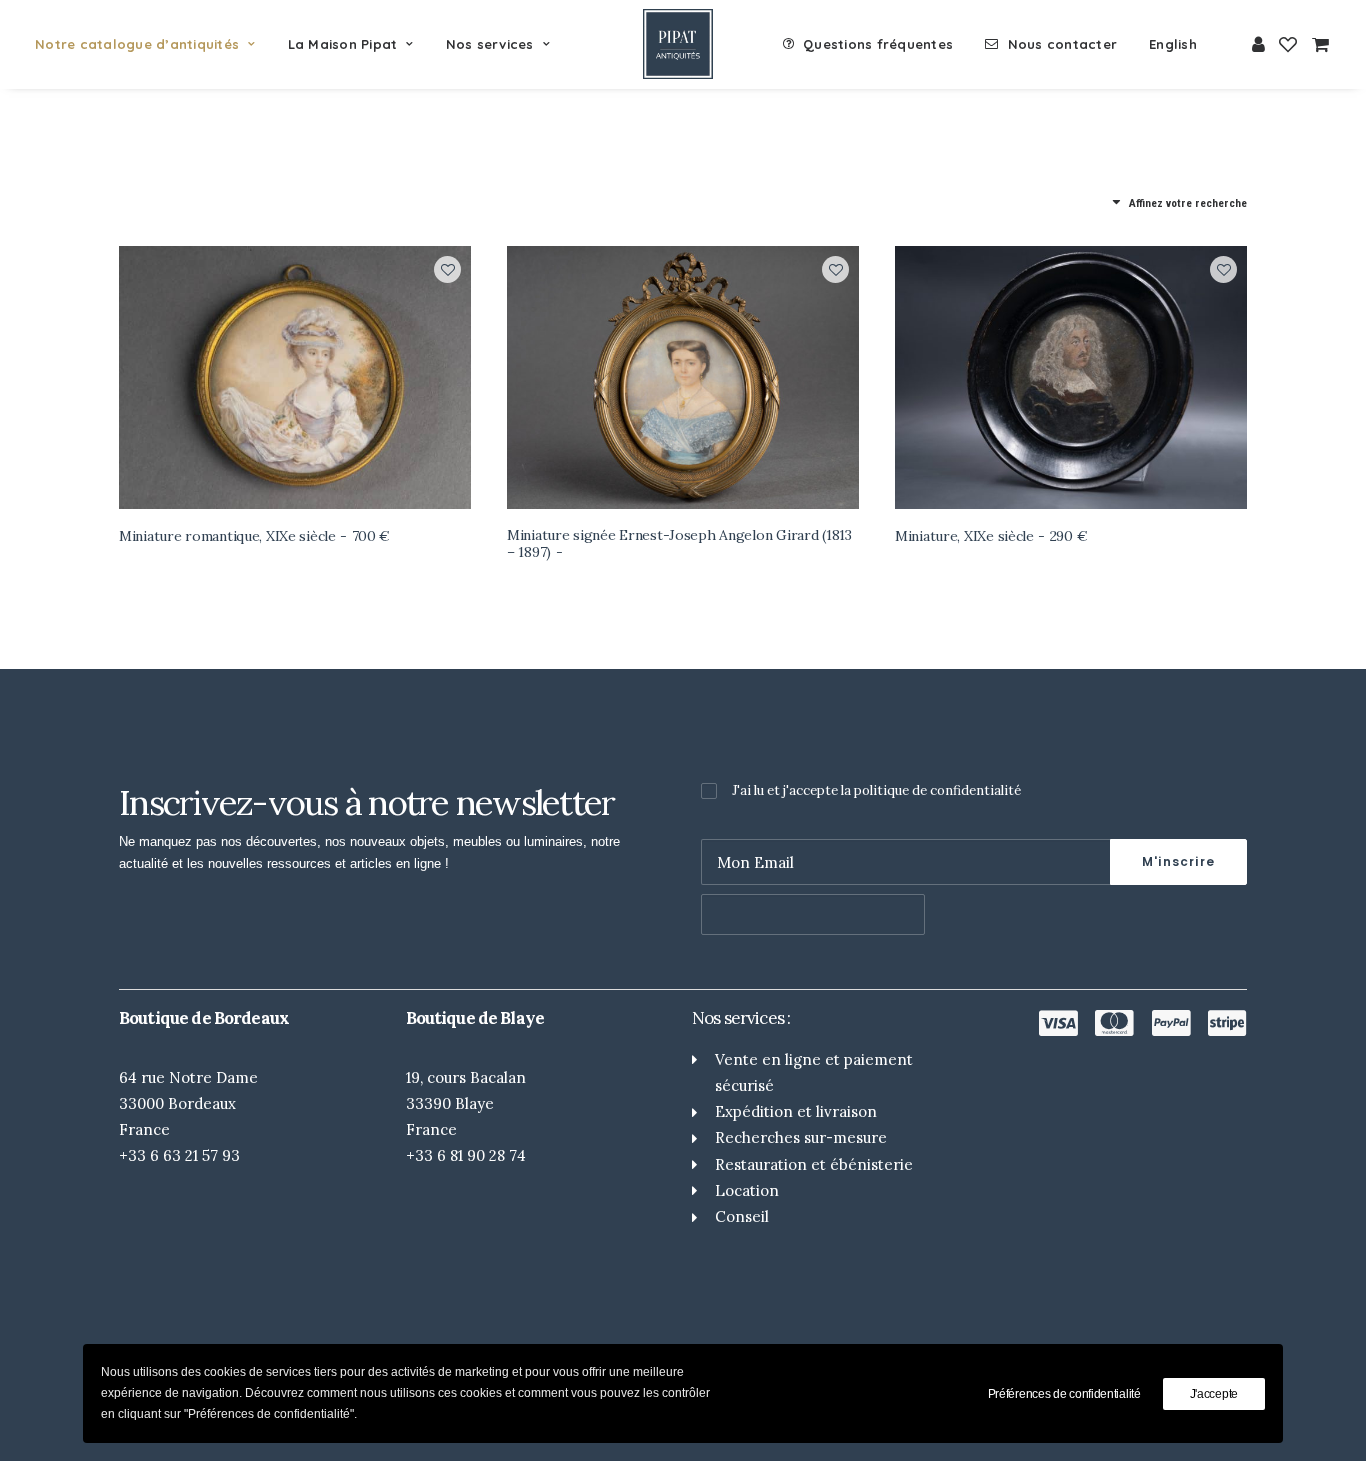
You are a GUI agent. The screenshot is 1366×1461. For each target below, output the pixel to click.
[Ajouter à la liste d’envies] (447, 269)
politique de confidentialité (937, 790)
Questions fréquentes (878, 44)
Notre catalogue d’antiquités (137, 44)
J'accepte (1214, 1394)
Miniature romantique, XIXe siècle (254, 536)
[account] (1259, 44)
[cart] (1317, 44)
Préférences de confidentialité (1064, 1394)
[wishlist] (1288, 44)
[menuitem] (152, 44)
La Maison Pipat (343, 44)
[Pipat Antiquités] (678, 44)
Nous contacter (1063, 44)
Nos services (490, 44)
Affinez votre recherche (1188, 203)
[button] (295, 377)
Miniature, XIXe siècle (991, 536)
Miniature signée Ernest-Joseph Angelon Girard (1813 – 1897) (679, 543)
